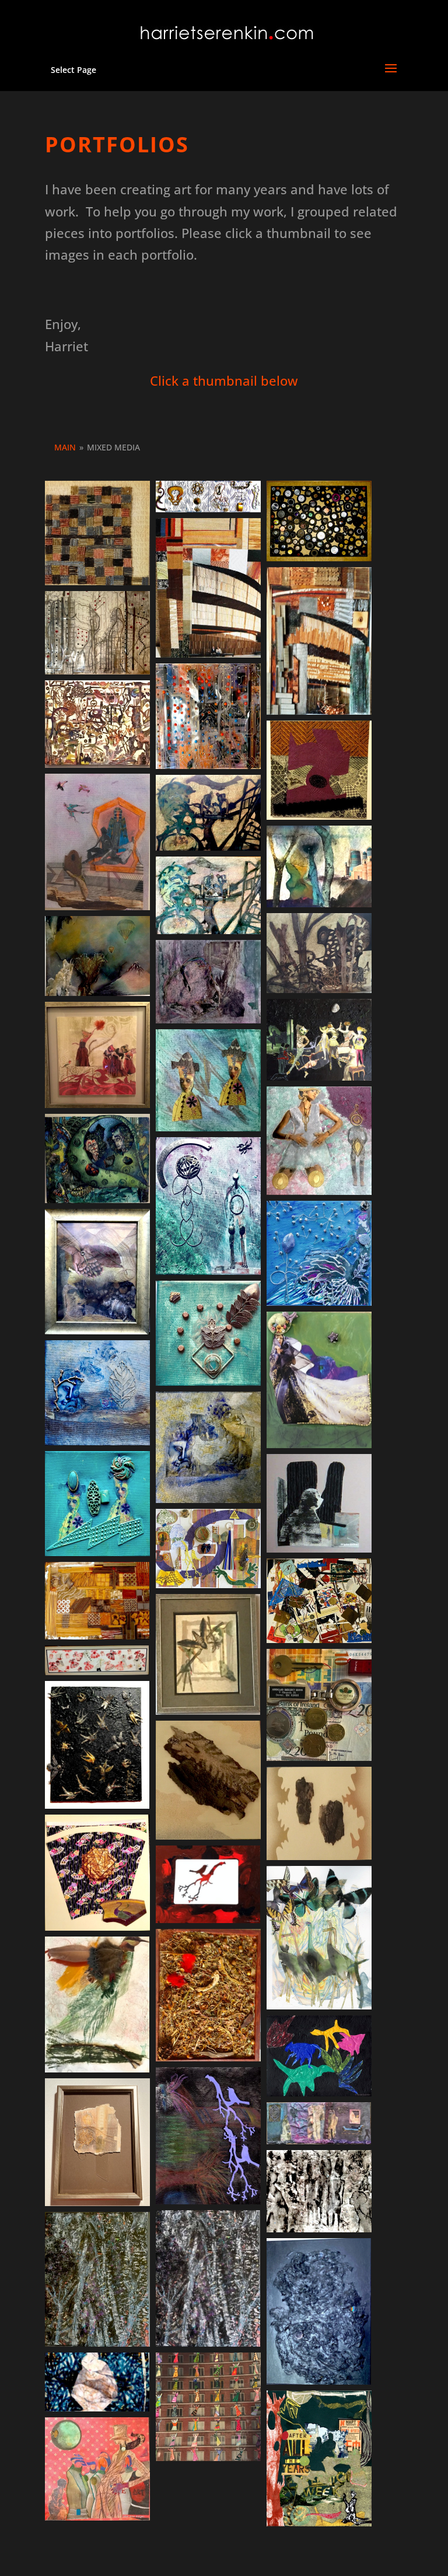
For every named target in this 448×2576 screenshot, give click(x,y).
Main (65, 447)
